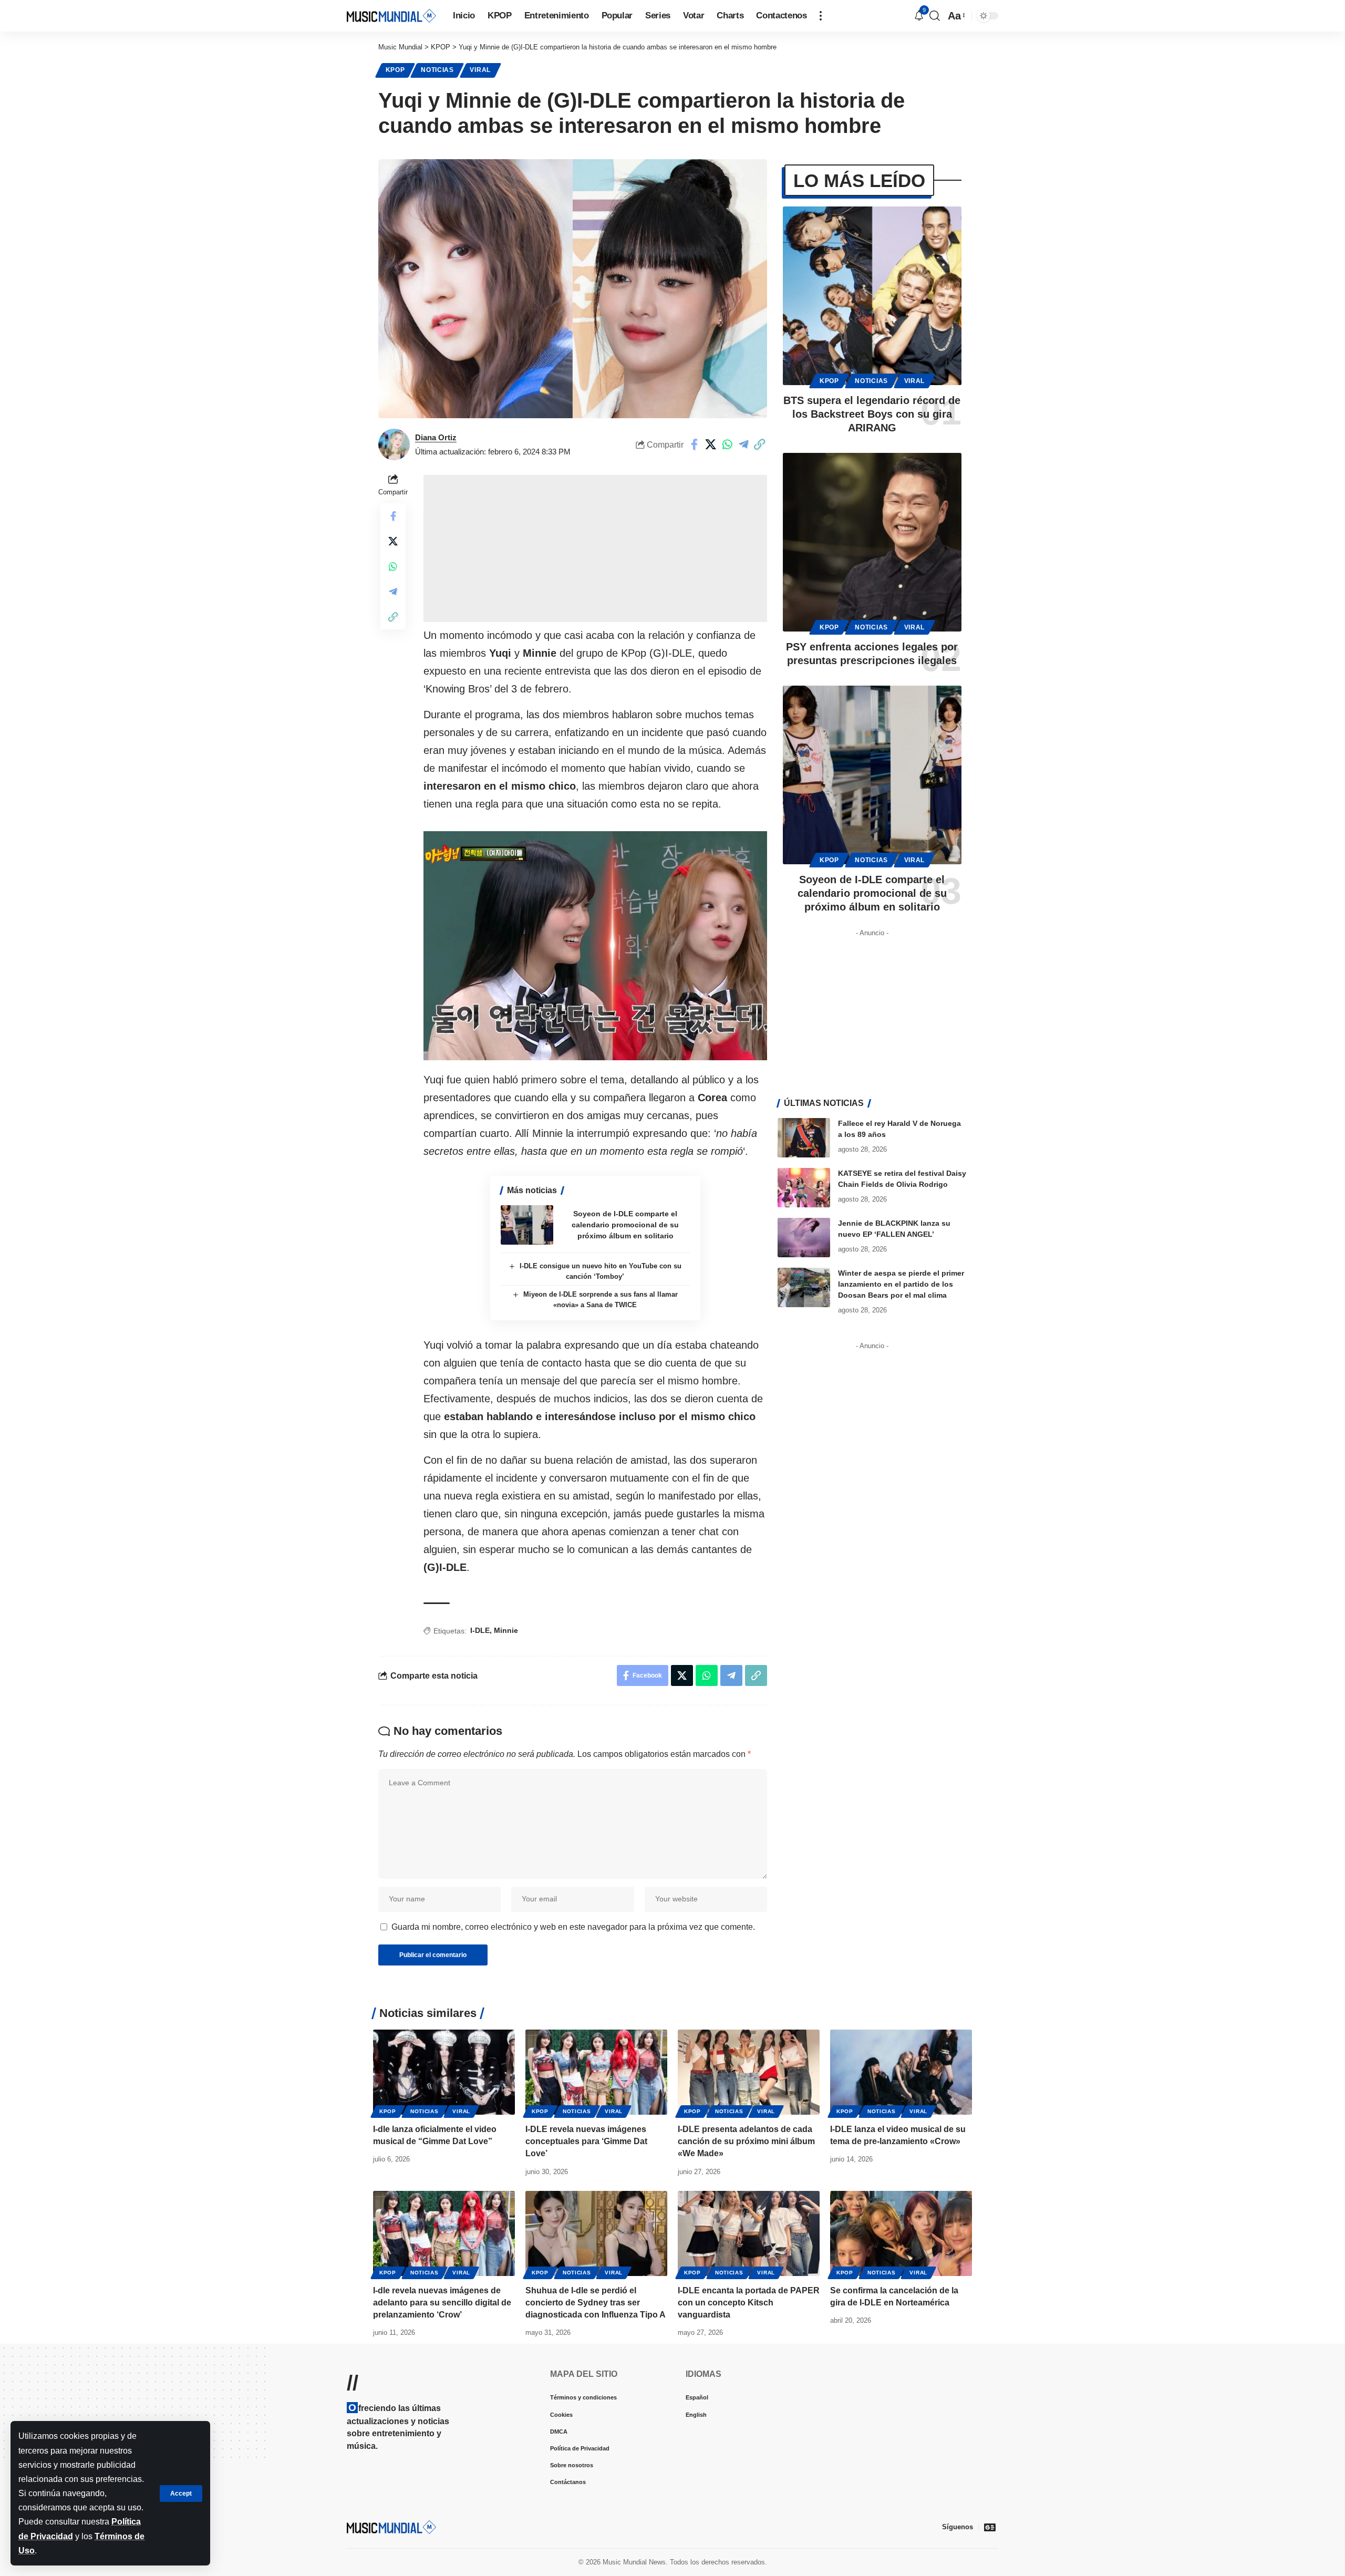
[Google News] (990, 2527)
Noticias (437, 70)
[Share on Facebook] (695, 444)
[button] (181, 2494)
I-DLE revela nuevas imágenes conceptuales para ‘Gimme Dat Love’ (586, 2141)
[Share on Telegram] (743, 444)
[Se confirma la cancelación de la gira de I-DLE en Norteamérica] (901, 2233)
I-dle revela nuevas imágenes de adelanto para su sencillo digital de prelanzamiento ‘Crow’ (442, 2303)
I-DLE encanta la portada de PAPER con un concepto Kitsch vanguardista (749, 2303)
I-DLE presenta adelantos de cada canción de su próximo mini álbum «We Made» (746, 2141)
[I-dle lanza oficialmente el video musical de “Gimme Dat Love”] (444, 2072)
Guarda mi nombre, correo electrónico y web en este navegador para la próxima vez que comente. (573, 1927)
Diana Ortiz (436, 437)
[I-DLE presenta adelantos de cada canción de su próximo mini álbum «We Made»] (749, 2072)
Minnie (506, 1630)
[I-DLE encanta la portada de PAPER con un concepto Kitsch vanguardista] (749, 2233)
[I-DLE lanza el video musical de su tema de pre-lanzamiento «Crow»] (901, 2072)
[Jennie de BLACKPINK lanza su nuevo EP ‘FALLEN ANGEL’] (804, 1238)
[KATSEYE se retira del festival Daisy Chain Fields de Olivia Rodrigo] (804, 1188)
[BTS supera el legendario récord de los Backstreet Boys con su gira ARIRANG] (872, 296)
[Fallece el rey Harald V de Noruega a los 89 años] (804, 1138)
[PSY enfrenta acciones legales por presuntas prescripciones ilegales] (872, 542)
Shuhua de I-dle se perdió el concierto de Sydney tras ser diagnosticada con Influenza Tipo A (596, 2303)
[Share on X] (711, 444)
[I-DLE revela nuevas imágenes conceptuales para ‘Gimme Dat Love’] (596, 2072)
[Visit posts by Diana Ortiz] (394, 444)
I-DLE (480, 1630)
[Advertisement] (595, 549)
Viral (480, 70)
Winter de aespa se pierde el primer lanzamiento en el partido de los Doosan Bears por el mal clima (901, 1284)
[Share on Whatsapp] (727, 444)
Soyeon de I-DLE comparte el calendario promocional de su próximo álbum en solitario (625, 1225)
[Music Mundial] (391, 15)
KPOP (395, 70)
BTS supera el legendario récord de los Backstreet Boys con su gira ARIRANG (872, 414)
